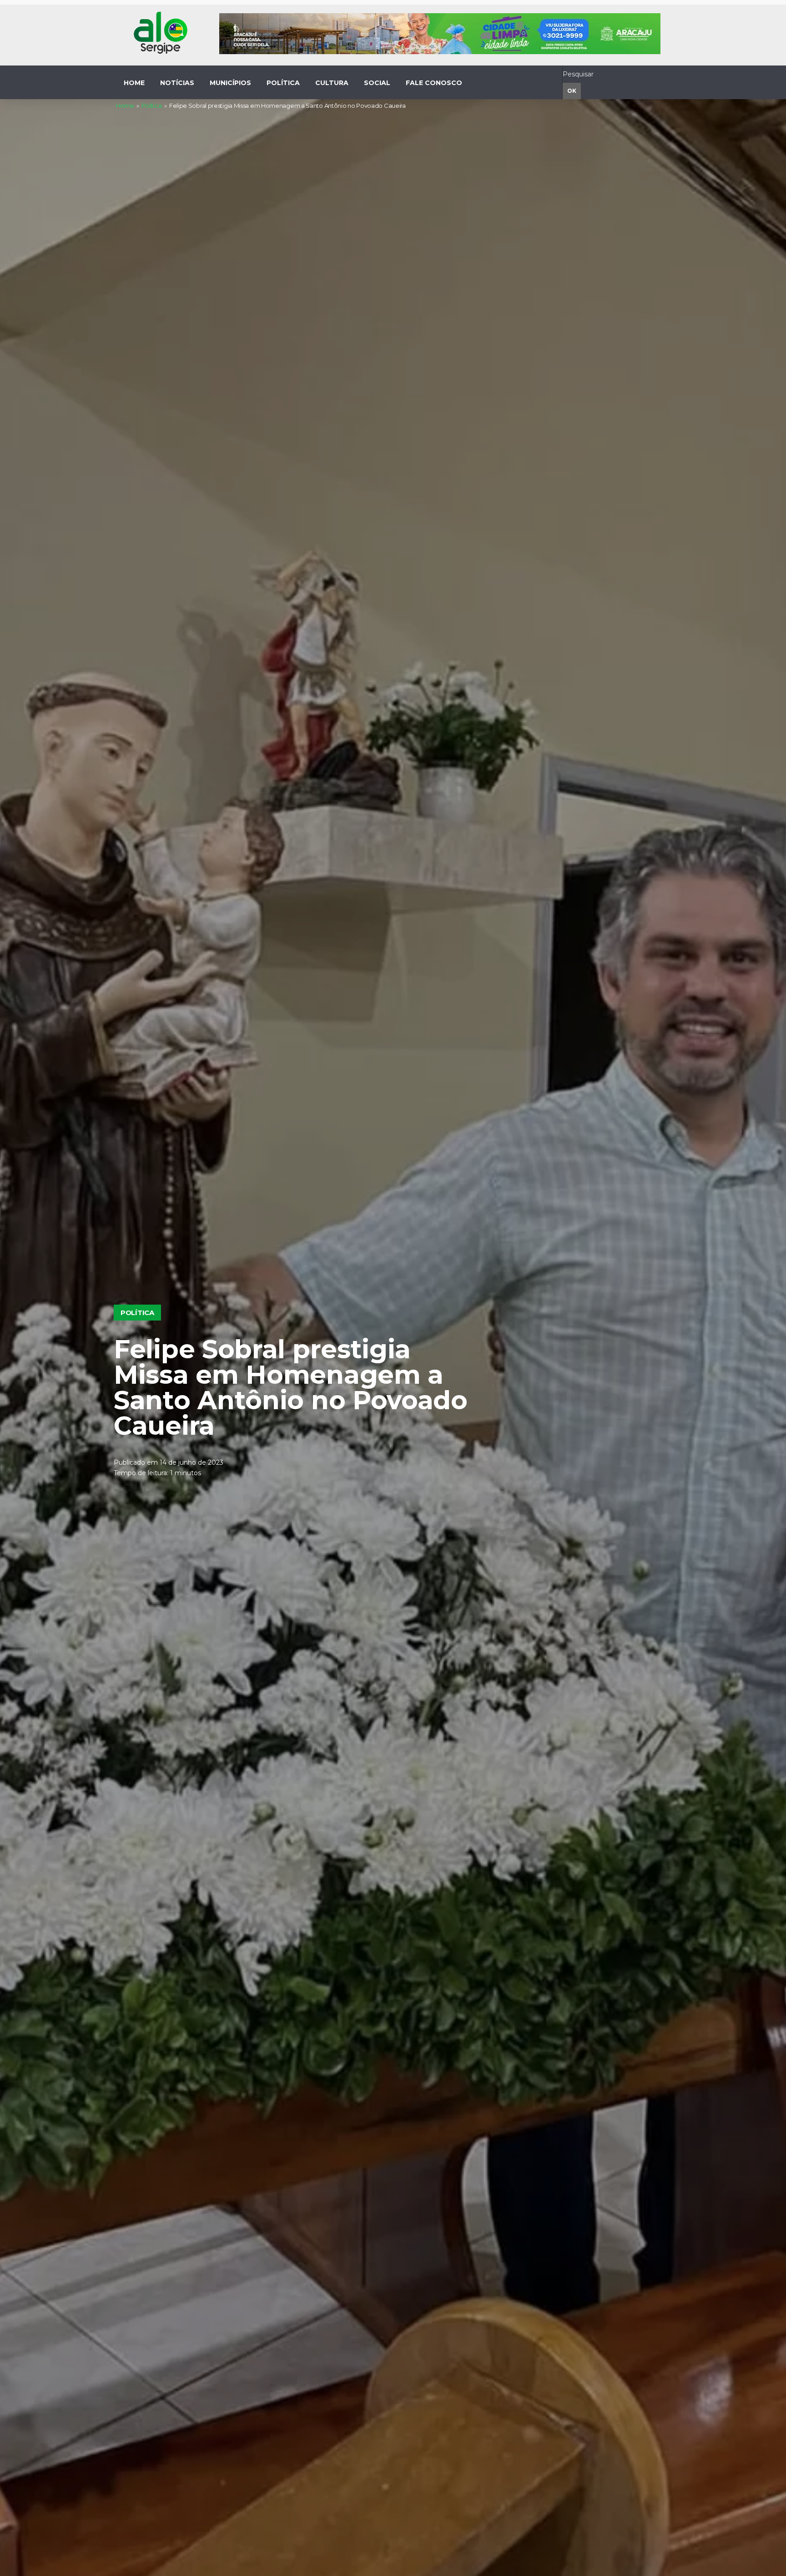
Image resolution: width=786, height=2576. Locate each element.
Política (152, 106)
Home (125, 106)
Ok (572, 91)
